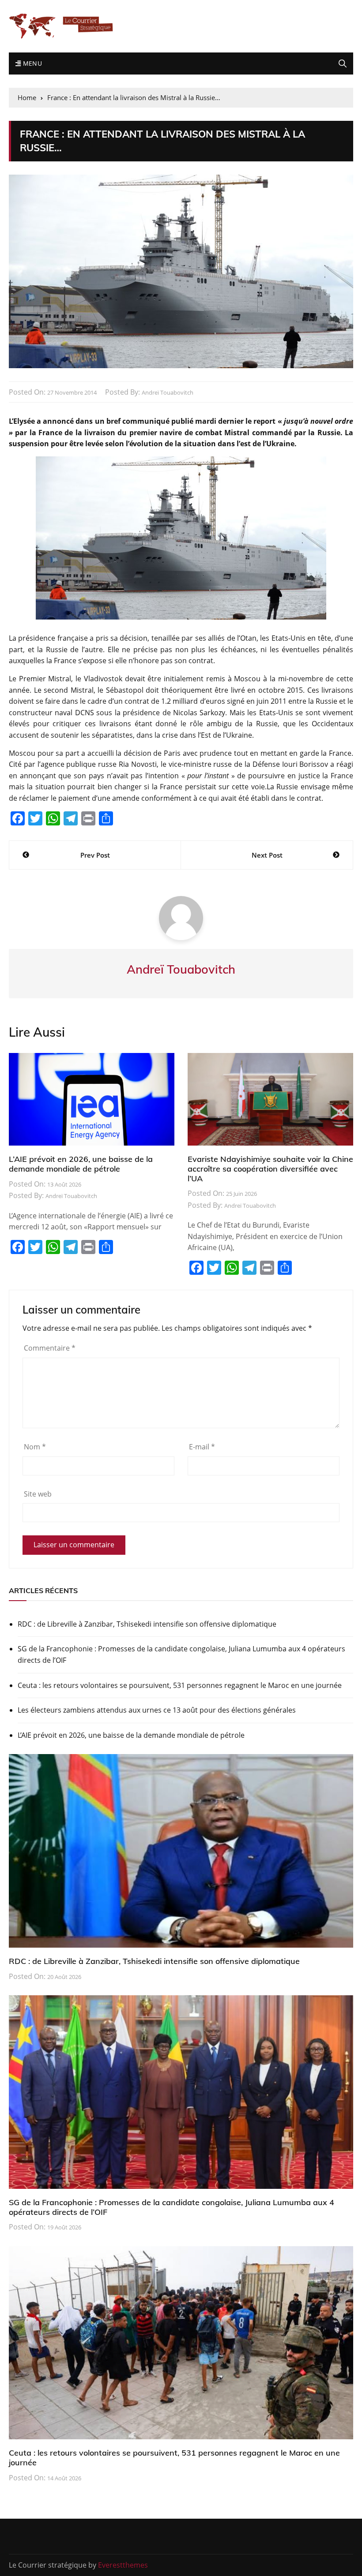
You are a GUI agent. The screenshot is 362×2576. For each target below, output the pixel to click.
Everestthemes (123, 2565)
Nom (35, 1447)
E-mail (202, 1447)
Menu (31, 63)
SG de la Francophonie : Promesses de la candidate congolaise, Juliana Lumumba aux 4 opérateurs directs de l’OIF (181, 1654)
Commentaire (50, 1348)
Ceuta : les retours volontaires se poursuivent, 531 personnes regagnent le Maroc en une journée (180, 1685)
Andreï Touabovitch (168, 392)
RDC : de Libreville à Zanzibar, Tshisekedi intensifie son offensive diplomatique (147, 1624)
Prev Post (95, 855)
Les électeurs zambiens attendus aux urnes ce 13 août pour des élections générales (157, 1710)
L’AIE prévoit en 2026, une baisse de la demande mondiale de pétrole (81, 1164)
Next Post (267, 855)
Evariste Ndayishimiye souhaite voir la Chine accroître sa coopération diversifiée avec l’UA (270, 1169)
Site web (38, 1494)
